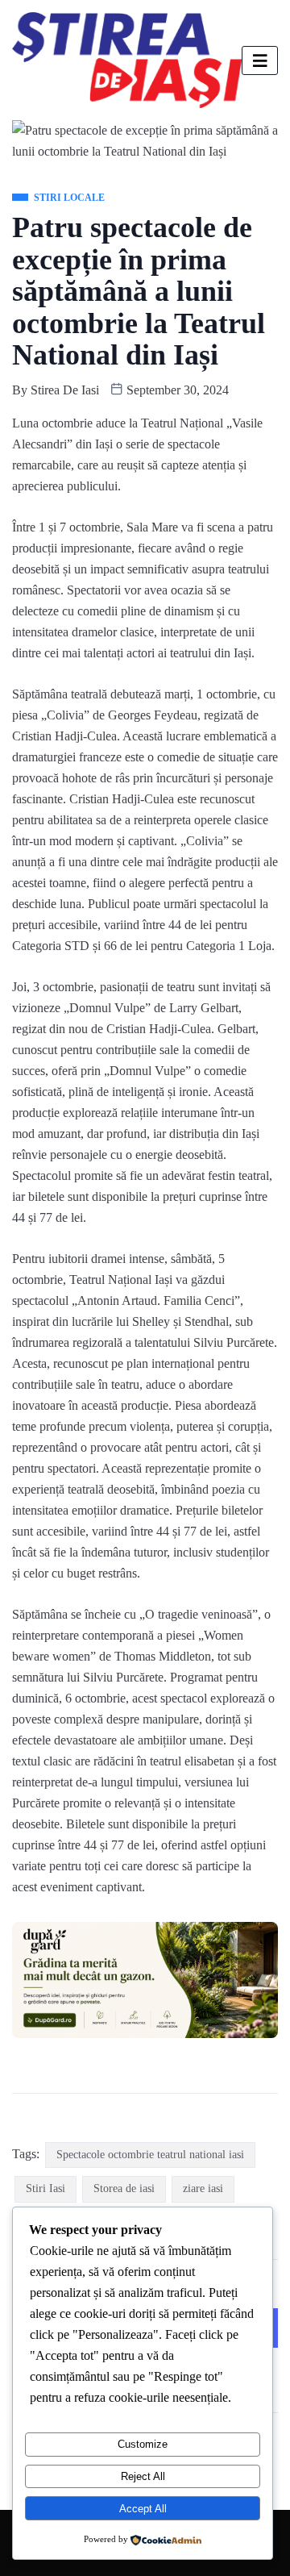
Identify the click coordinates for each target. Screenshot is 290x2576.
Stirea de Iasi (65, 390)
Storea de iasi (124, 2188)
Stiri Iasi (46, 2188)
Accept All (143, 2509)
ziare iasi (203, 2188)
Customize (143, 2444)
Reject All (143, 2476)
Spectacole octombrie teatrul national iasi (150, 2155)
